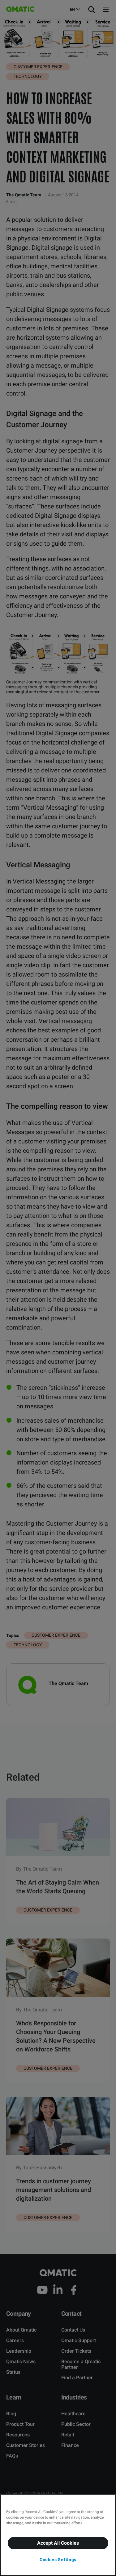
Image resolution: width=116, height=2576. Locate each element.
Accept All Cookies (58, 2543)
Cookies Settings (58, 2560)
